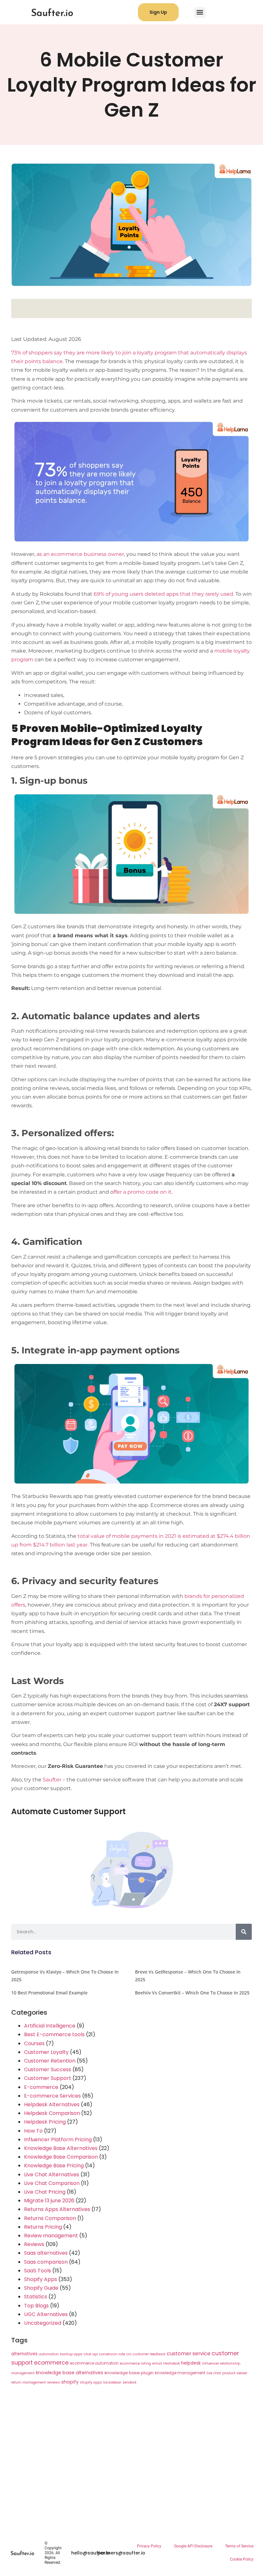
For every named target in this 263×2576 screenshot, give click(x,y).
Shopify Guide (41, 2288)
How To (33, 2131)
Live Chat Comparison (52, 2183)
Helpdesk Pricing (45, 2122)
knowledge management (180, 2373)
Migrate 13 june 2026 (49, 2201)
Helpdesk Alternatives (52, 2104)
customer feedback (149, 2354)
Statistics (36, 2297)
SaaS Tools (38, 2271)
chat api (91, 2354)
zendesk (130, 2382)
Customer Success (48, 2069)
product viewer (235, 2373)
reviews (54, 2382)
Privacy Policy (149, 2546)
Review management (51, 2236)
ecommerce (51, 2363)
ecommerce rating (136, 2363)
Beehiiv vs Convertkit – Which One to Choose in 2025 (192, 1993)
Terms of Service (239, 2546)
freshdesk (172, 2363)
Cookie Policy (242, 2559)
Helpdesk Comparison (52, 2113)
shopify (70, 2382)
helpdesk (191, 2363)
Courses (34, 2043)
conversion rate (112, 2354)
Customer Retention (50, 2061)
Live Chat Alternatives (52, 2175)
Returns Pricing (43, 2227)
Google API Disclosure (193, 2546)
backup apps (71, 2354)
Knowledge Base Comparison (61, 2157)
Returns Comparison (50, 2218)
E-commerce (41, 2087)
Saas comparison (46, 2262)
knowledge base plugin (129, 2373)
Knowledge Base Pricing (54, 2166)
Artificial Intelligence (50, 2026)
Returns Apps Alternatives (57, 2209)
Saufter (52, 1780)
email (157, 2363)
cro (129, 2354)
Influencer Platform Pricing (58, 2139)
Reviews (34, 2244)
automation (49, 2354)
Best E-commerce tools (54, 2034)
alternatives (24, 2354)
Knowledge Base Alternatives (61, 2148)
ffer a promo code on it (143, 1192)
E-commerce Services (52, 2096)
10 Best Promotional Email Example (49, 1993)
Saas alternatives (46, 2253)
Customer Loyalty (46, 2052)
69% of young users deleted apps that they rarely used (163, 594)
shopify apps (91, 2382)
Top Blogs (36, 2306)
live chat (214, 2373)
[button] (200, 12)
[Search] (244, 1932)
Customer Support (48, 2078)
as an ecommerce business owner (80, 554)
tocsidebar (112, 2382)
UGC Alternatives (46, 2314)
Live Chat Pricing (45, 2192)
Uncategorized (43, 2323)
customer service (189, 2353)
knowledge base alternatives (70, 2373)
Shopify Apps (41, 2279)
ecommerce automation (94, 2363)
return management (29, 2382)
